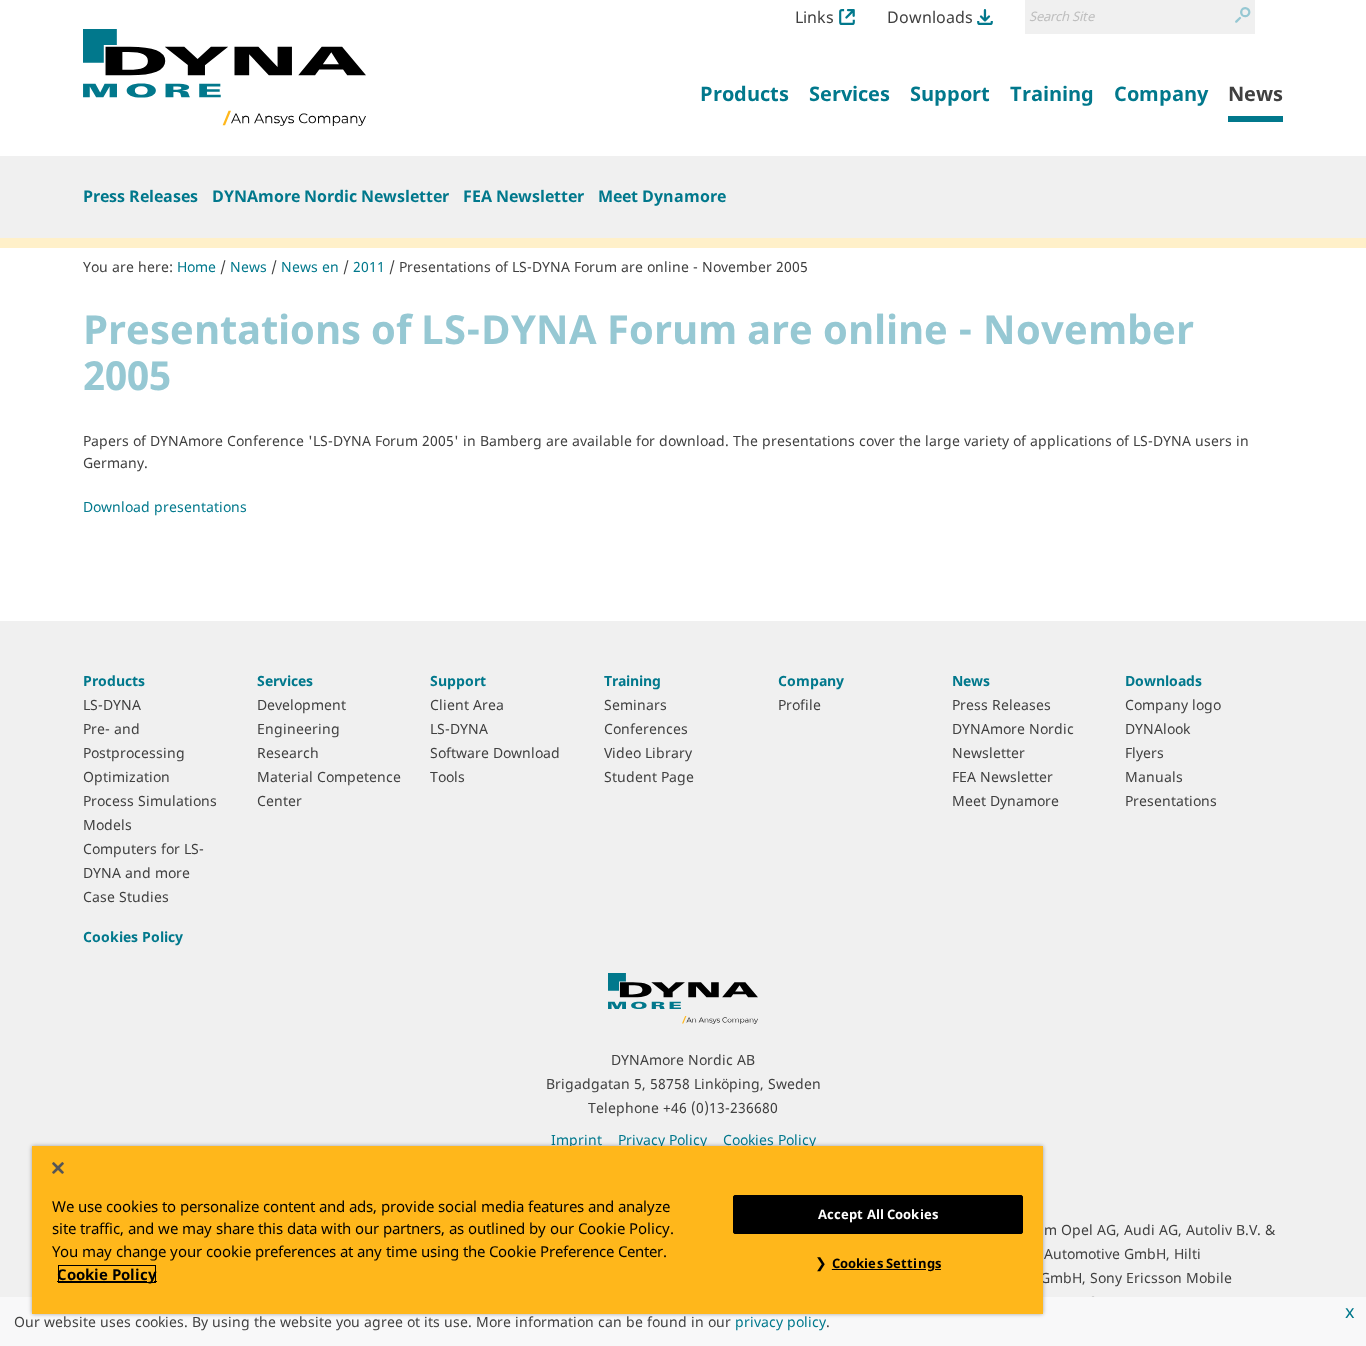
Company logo (1173, 704)
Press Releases (140, 196)
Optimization (126, 776)
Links (814, 17)
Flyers (1144, 752)
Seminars (635, 704)
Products (114, 680)
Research (288, 752)
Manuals (1154, 776)
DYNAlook (1157, 728)
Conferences (646, 728)
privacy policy (780, 1321)
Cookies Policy (133, 936)
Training (632, 680)
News (248, 266)
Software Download (495, 752)
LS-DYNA (112, 704)
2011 (369, 266)
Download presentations (165, 506)
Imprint (576, 1139)
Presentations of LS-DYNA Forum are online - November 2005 (603, 266)
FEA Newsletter (523, 196)
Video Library (648, 752)
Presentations (1171, 800)
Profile (799, 704)
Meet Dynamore (662, 196)
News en (310, 266)
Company (811, 680)
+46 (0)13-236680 (720, 1107)
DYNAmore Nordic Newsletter (330, 196)
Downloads (930, 17)
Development (301, 704)
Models (107, 824)
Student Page (649, 776)
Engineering (298, 728)
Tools (447, 776)
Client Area (467, 704)
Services (285, 680)
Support (458, 680)
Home (196, 266)
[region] (537, 1230)
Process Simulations (150, 800)
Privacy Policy (662, 1139)
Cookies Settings (886, 1263)
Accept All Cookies (878, 1214)
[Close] (58, 1168)
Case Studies (126, 896)
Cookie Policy (107, 1274)
